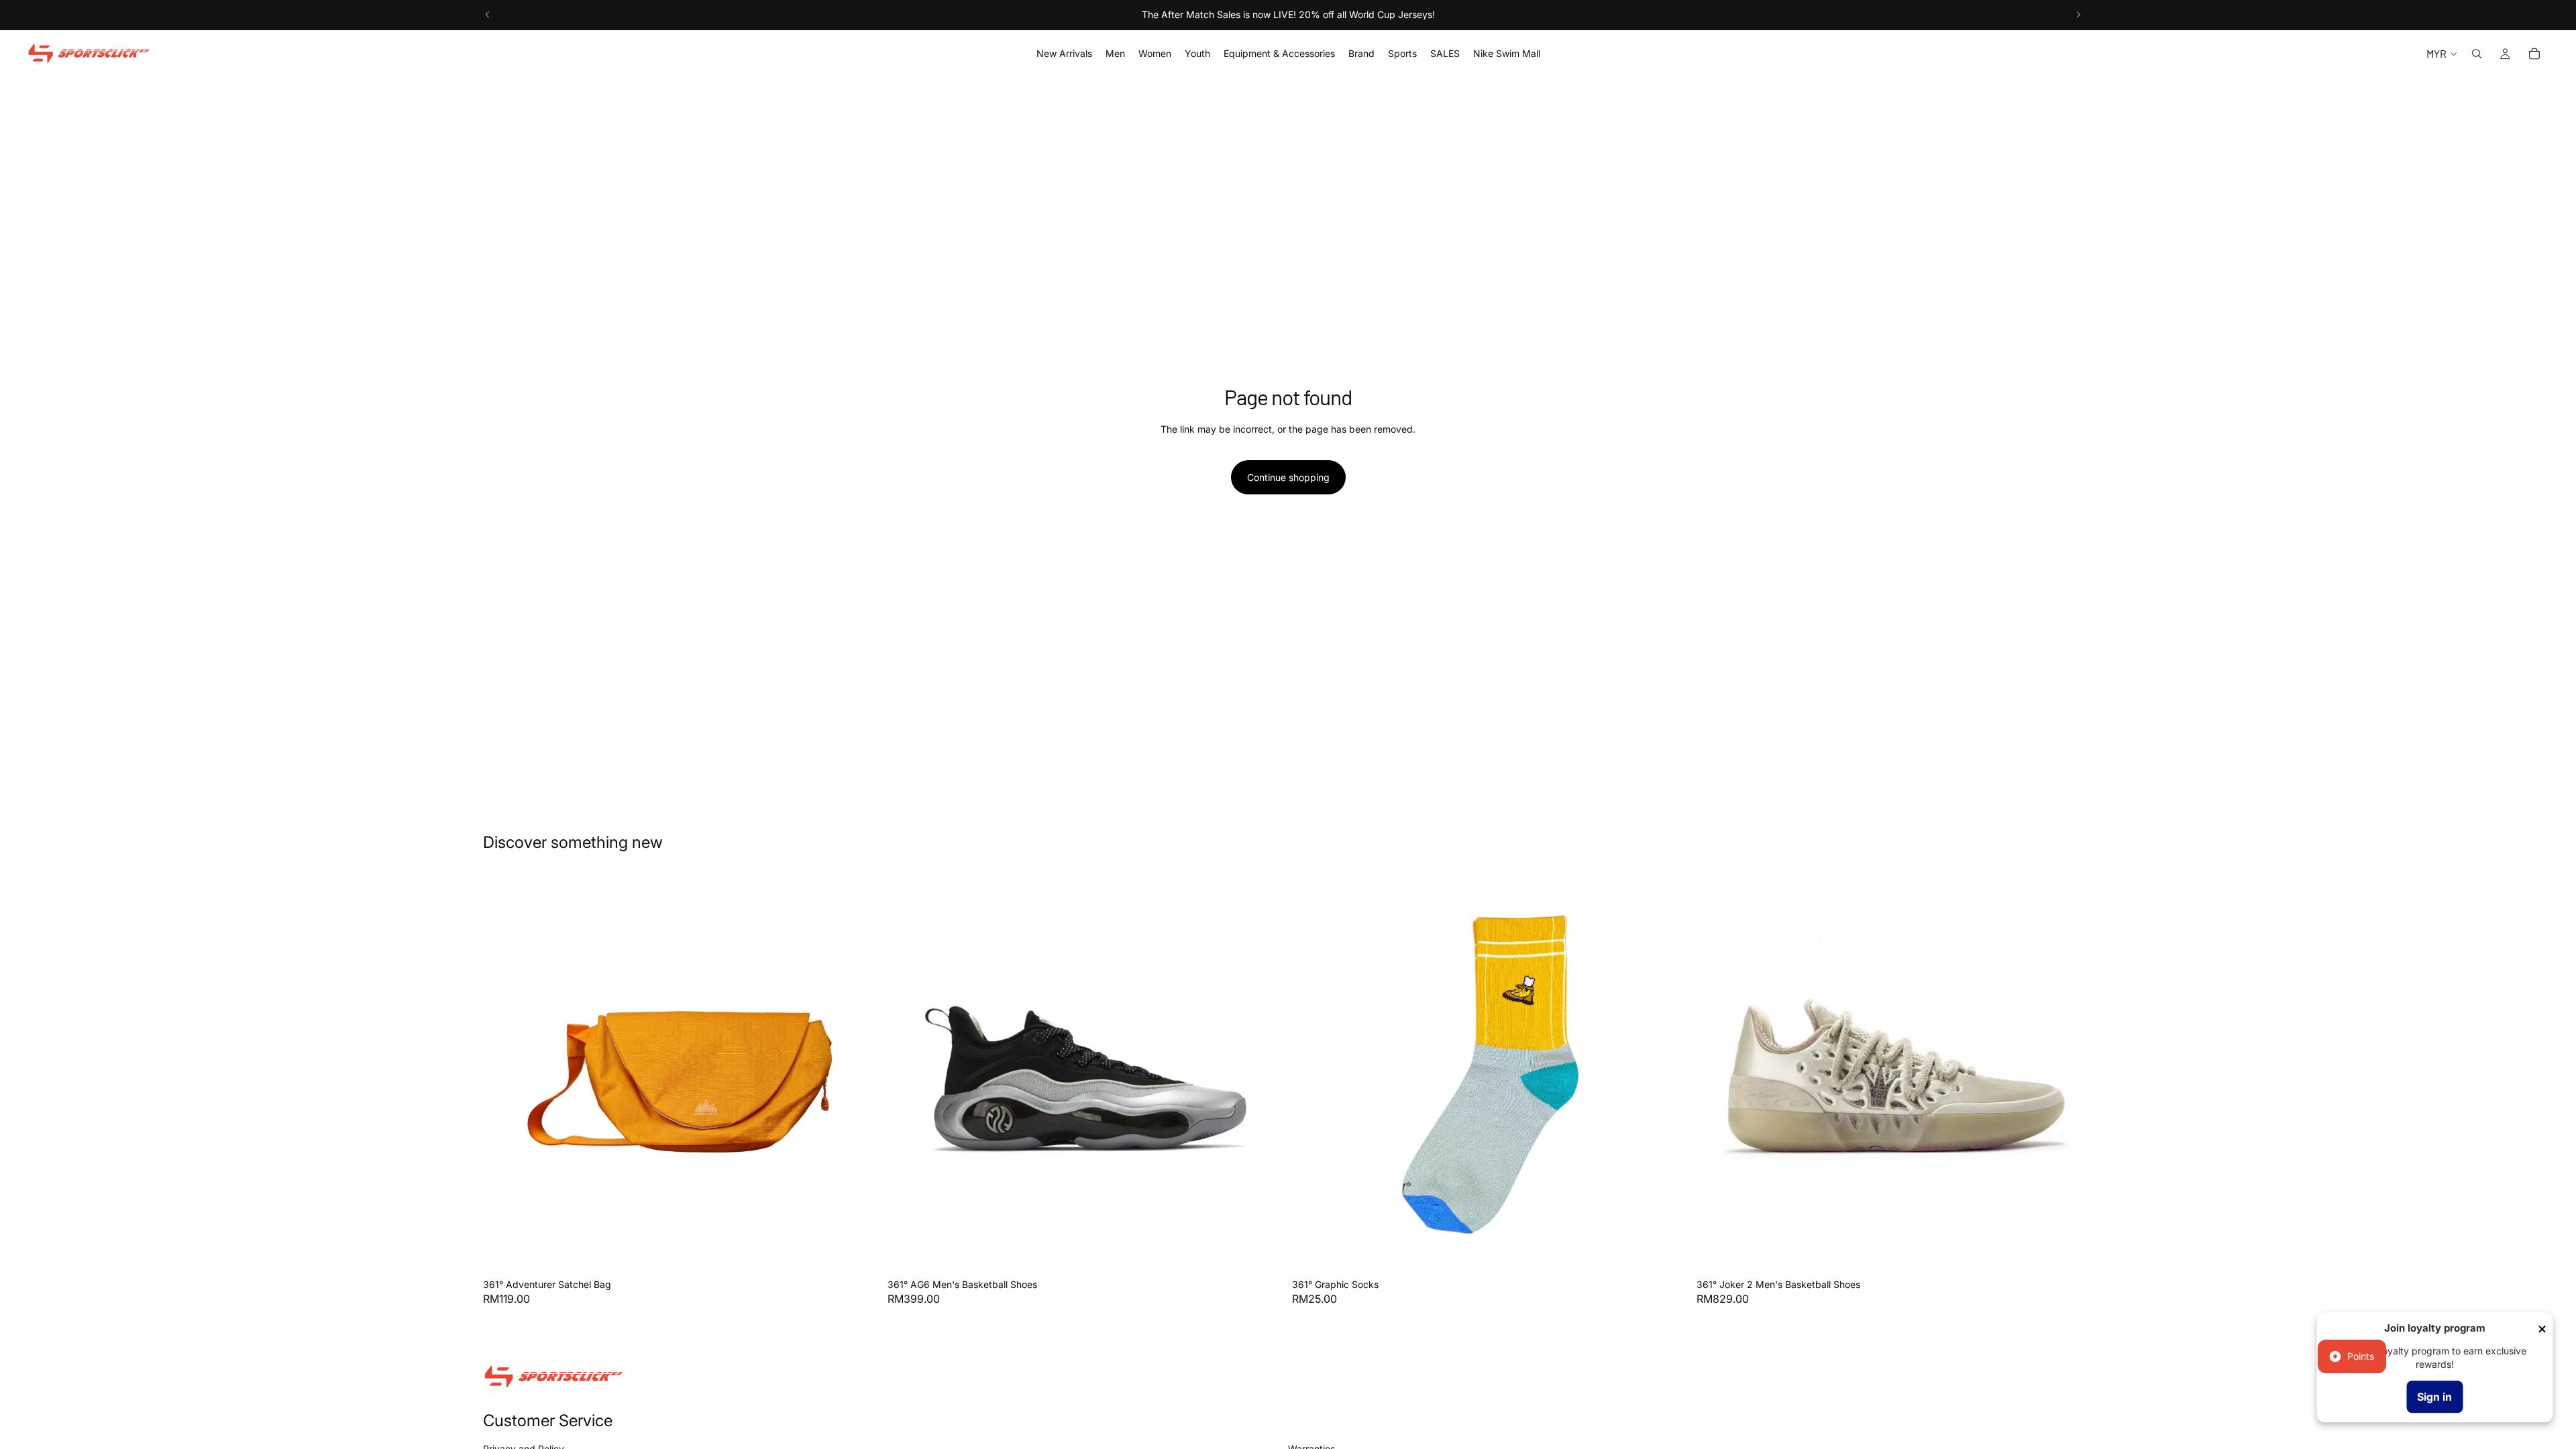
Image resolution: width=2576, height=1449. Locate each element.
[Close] (2542, 1329)
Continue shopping (1288, 477)
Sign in (2434, 1397)
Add (870, 1251)
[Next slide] (2078, 15)
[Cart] (2534, 54)
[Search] (2477, 54)
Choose (1275, 1251)
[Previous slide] (488, 15)
